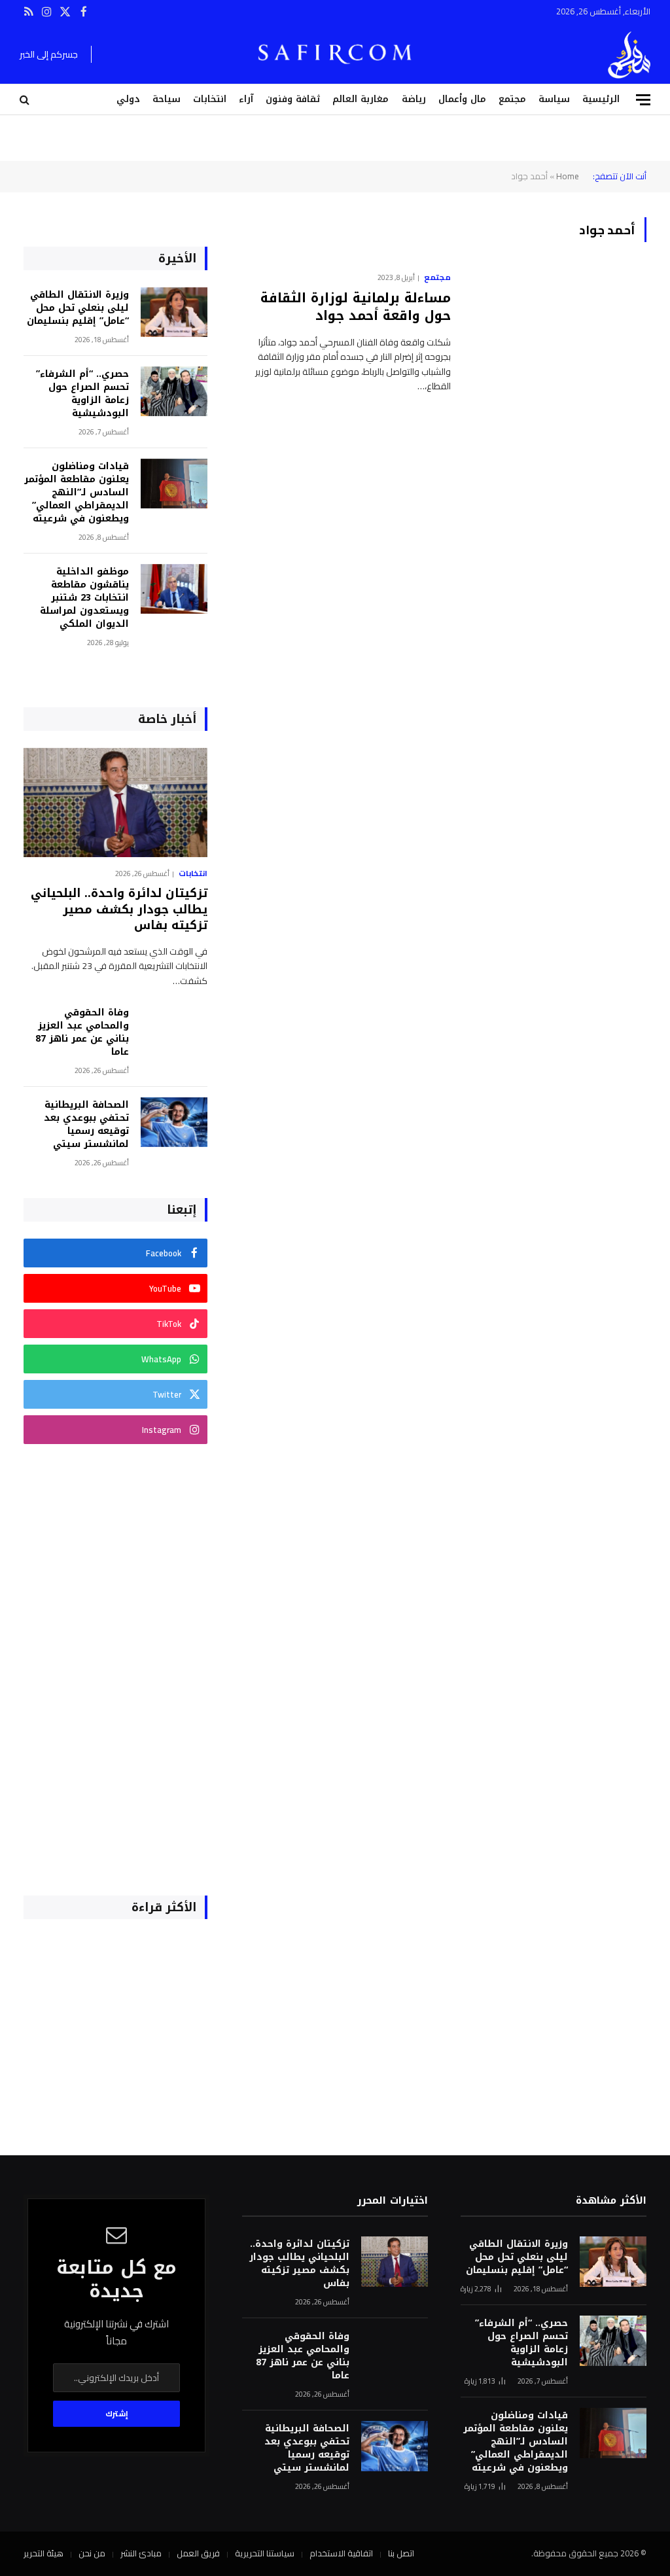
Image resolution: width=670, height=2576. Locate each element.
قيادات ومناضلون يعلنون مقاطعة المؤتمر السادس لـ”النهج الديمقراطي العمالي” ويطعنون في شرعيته (77, 493)
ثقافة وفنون (293, 99)
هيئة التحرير (44, 2553)
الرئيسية (601, 99)
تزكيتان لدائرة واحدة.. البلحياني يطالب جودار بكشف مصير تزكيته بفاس (119, 909)
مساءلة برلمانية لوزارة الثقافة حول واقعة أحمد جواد (356, 307)
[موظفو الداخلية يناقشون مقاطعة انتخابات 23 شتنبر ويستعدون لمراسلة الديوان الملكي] (174, 589)
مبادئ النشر (141, 2553)
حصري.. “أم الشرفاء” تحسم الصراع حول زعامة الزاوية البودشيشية (82, 394)
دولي (128, 99)
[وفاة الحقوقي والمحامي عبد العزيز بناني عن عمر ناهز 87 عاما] (174, 1030)
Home (568, 176)
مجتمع (512, 99)
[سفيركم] (629, 55)
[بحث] (26, 100)
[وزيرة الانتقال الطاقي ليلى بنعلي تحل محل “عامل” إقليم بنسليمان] (174, 312)
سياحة (167, 99)
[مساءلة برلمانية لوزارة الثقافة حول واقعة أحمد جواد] (557, 325)
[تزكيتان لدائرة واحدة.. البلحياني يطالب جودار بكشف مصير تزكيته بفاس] (115, 803)
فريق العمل (198, 2553)
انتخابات (210, 99)
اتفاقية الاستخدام (341, 2553)
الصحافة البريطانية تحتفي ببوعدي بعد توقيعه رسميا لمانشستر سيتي (86, 1125)
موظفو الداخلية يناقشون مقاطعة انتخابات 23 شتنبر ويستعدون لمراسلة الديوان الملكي (84, 598)
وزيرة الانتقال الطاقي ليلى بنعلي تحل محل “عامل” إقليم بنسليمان (78, 308)
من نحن (92, 2553)
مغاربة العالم (361, 99)
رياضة (414, 99)
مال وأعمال (462, 99)
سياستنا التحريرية (265, 2553)
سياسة (554, 99)
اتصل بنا (401, 2553)
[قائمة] (643, 100)
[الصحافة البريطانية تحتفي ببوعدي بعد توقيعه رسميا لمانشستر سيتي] (174, 1122)
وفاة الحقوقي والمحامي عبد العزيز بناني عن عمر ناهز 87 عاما (82, 1032)
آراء (246, 99)
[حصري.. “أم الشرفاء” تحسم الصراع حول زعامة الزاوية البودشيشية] (174, 392)
